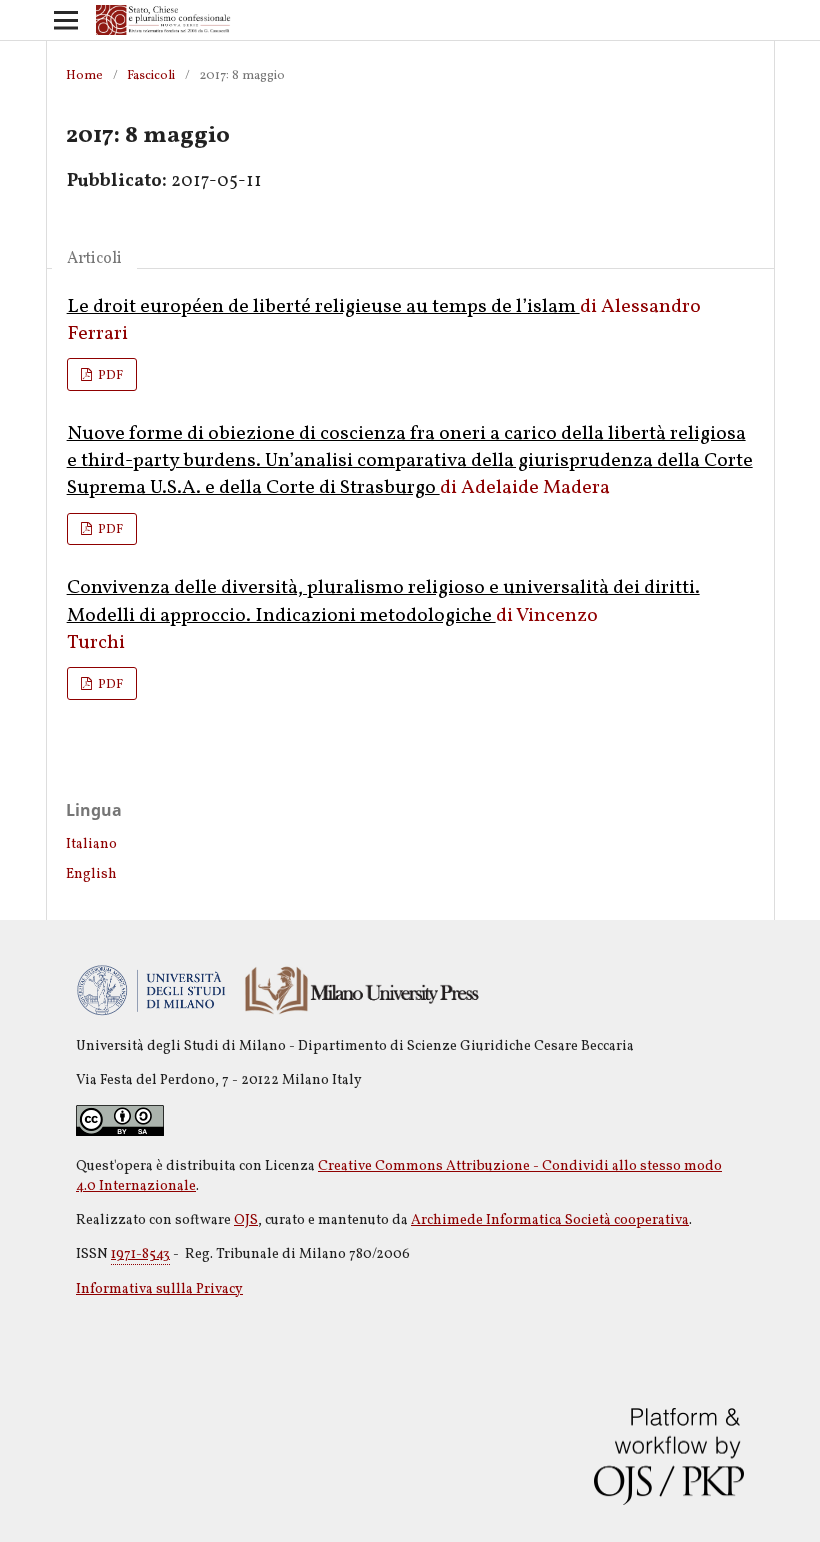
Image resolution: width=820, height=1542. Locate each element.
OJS (246, 1220)
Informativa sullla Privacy (159, 1289)
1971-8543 (140, 1254)
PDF (109, 376)
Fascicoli (151, 76)
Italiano (91, 844)
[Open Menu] (66, 20)
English (91, 874)
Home (84, 76)
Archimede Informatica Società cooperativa (550, 1220)
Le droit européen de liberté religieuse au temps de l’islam (323, 307)
